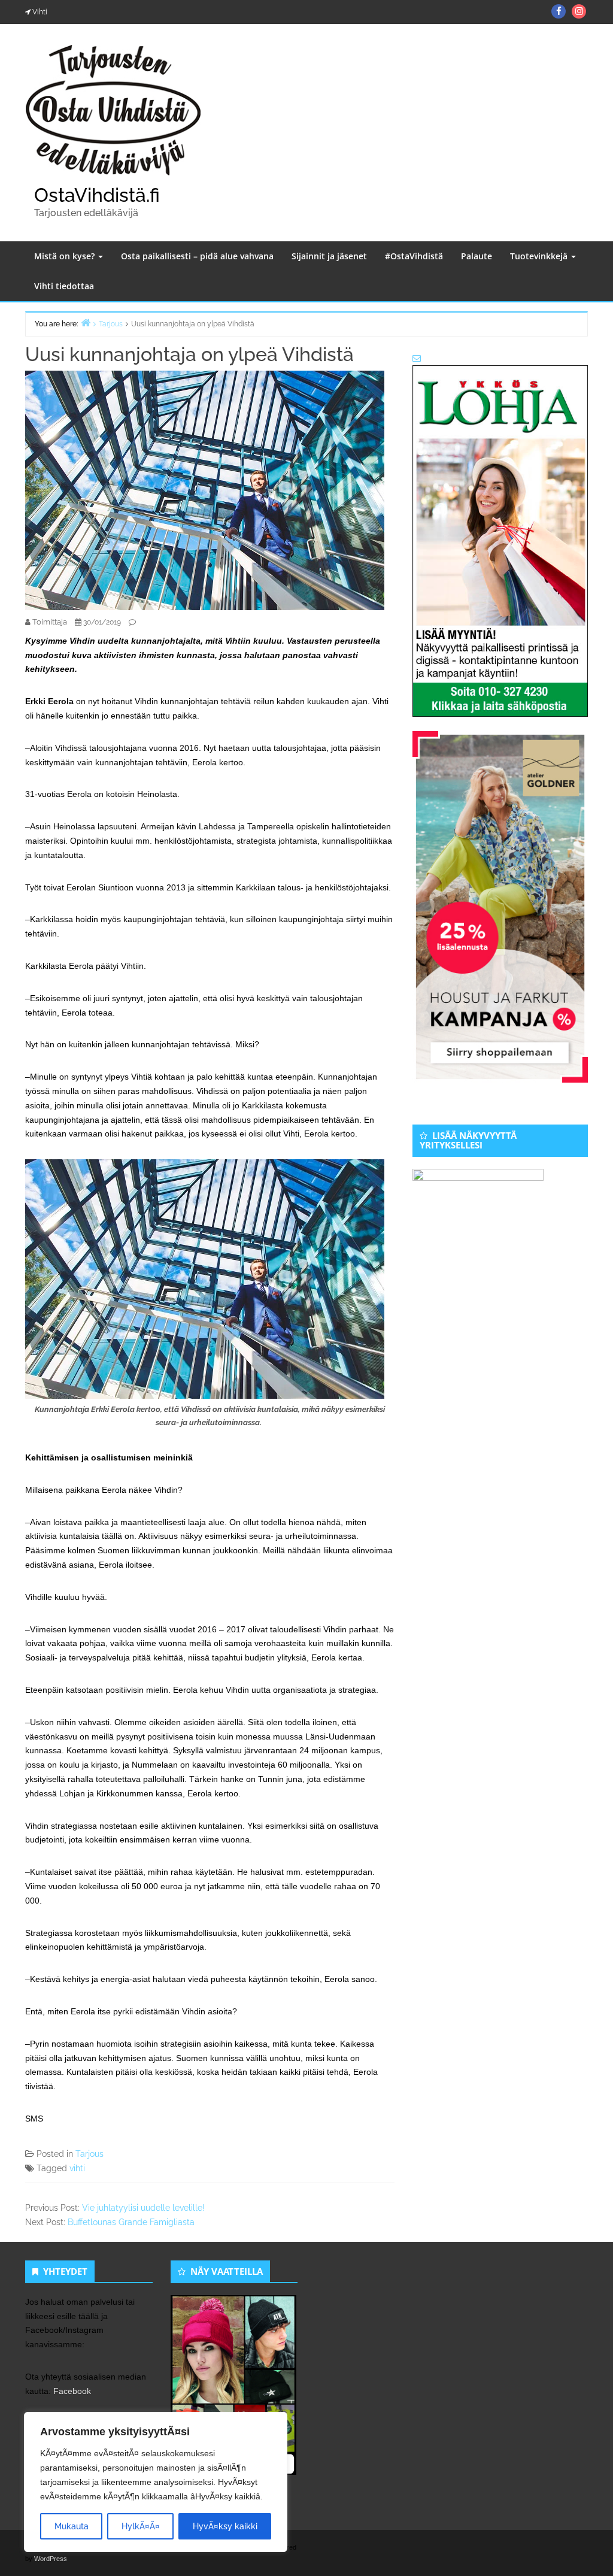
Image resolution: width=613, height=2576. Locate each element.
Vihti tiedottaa (64, 286)
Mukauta (72, 2526)
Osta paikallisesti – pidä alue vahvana (197, 256)
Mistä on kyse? (66, 256)
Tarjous (89, 2154)
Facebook (72, 2391)
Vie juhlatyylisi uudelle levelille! (143, 2208)
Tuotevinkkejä (540, 256)
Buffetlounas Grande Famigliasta (131, 2222)
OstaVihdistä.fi (97, 195)
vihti (77, 2168)
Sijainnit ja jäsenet (329, 256)
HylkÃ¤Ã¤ (141, 2526)
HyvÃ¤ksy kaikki (225, 2526)
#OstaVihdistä (414, 256)
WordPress (51, 2559)
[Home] (86, 322)
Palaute (477, 256)
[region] (156, 2482)
